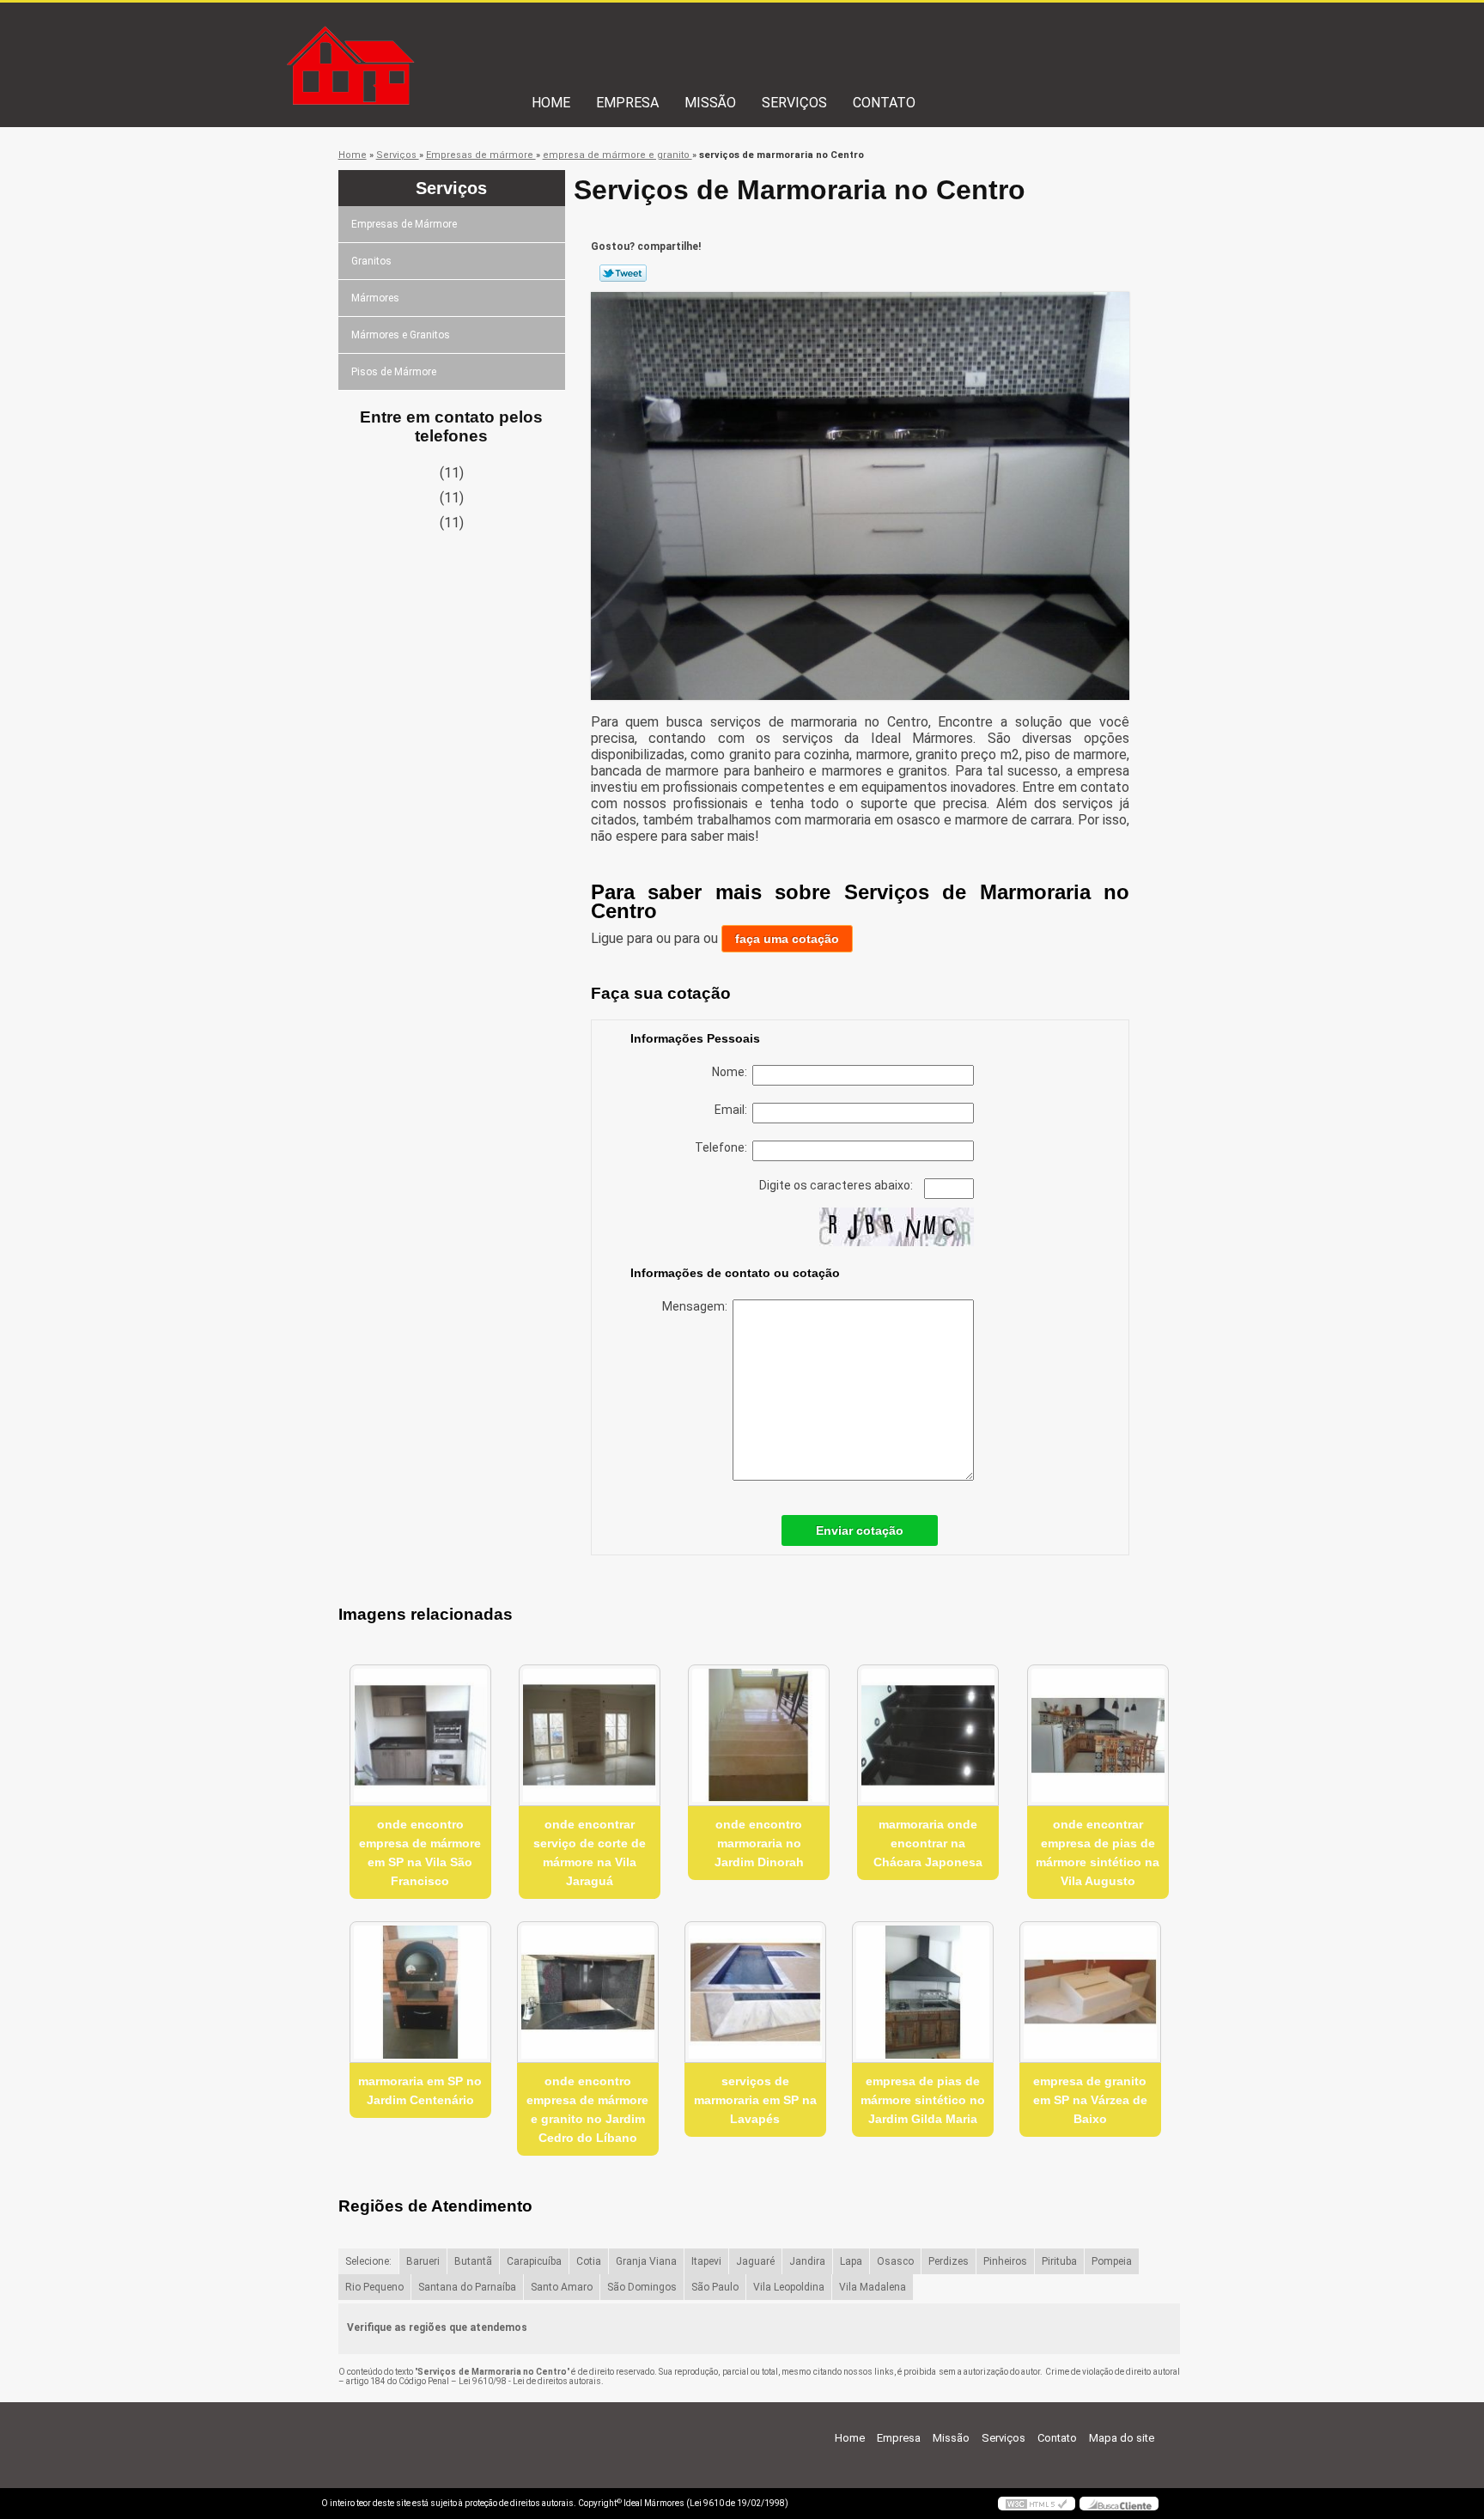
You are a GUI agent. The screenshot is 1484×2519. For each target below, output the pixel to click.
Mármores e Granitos (401, 335)
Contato (884, 103)
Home (551, 103)
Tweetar (623, 273)
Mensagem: (697, 1306)
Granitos (371, 261)
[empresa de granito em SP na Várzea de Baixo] (1090, 1992)
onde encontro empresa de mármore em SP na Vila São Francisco (420, 1853)
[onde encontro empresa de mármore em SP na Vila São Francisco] (420, 1735)
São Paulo (715, 2287)
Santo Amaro (562, 2287)
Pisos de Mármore (394, 372)
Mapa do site (1122, 2438)
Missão (710, 103)
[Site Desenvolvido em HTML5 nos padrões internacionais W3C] (1037, 2504)
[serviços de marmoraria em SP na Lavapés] (755, 1992)
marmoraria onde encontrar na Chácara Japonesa (928, 1843)
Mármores (375, 298)
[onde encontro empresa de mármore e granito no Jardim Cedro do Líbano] (588, 1992)
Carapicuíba (534, 2261)
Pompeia (1112, 2261)
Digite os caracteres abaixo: (837, 1185)
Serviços (794, 103)
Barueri (423, 2261)
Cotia (589, 2261)
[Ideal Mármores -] (420, 37)
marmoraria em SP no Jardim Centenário (420, 2090)
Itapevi (706, 2261)
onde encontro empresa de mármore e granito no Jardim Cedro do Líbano (587, 2109)
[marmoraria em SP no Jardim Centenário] (420, 1992)
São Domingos (642, 2287)
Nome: (732, 1072)
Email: (733, 1110)
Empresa (627, 103)
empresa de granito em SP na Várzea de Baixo (1090, 2100)
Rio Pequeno (374, 2287)
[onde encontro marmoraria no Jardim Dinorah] (759, 1735)
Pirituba (1059, 2261)
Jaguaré (755, 2261)
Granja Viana (646, 2261)
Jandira (807, 2261)
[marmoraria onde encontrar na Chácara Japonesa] (928, 1735)
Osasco (895, 2261)
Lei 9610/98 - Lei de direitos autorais (530, 2381)
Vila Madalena (873, 2287)
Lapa (851, 2261)
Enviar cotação (860, 1530)
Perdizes (949, 2261)
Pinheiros (1005, 2261)
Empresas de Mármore (404, 224)
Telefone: (724, 1147)
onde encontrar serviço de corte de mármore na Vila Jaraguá (590, 1853)
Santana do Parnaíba (467, 2287)
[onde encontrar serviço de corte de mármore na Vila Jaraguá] (590, 1735)
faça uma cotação (787, 939)
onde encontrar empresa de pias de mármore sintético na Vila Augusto (1098, 1853)
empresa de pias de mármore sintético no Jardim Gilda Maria (923, 2100)
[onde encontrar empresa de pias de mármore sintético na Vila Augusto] (1098, 1735)
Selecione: (368, 2261)
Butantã (473, 2261)
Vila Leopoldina (789, 2287)
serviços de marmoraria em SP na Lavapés (755, 2100)
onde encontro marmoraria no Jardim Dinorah (759, 1843)
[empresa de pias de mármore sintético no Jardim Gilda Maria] (923, 1992)
